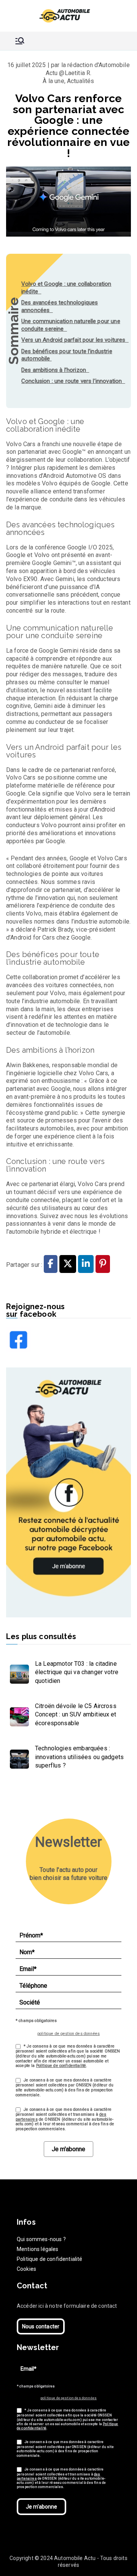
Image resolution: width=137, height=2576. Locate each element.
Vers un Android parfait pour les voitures (75, 340)
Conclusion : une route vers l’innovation (73, 381)
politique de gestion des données (68, 2034)
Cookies (26, 2269)
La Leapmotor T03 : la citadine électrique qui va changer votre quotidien (77, 1672)
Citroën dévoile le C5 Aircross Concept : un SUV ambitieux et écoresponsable (76, 1715)
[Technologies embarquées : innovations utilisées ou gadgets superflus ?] (18, 1757)
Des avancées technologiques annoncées (60, 306)
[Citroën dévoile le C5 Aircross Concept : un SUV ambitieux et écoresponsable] (18, 1715)
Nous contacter (41, 2326)
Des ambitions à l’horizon (55, 370)
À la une (53, 81)
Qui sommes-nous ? (41, 2239)
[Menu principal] (20, 41)
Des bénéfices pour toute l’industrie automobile (67, 355)
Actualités (81, 81)
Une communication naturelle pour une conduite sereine (71, 325)
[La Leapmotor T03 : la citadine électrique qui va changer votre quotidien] (18, 1672)
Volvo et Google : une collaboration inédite (66, 288)
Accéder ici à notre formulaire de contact (67, 2306)
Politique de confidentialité (61, 2066)
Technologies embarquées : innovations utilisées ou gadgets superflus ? (79, 1757)
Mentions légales (38, 2249)
